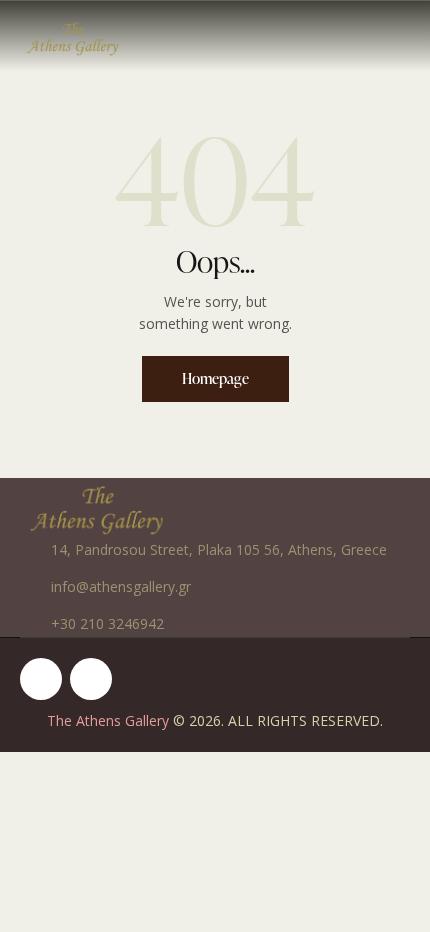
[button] (404, 35)
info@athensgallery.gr (121, 586)
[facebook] (41, 679)
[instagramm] (91, 679)
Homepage (215, 378)
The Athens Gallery (108, 720)
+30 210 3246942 (107, 623)
